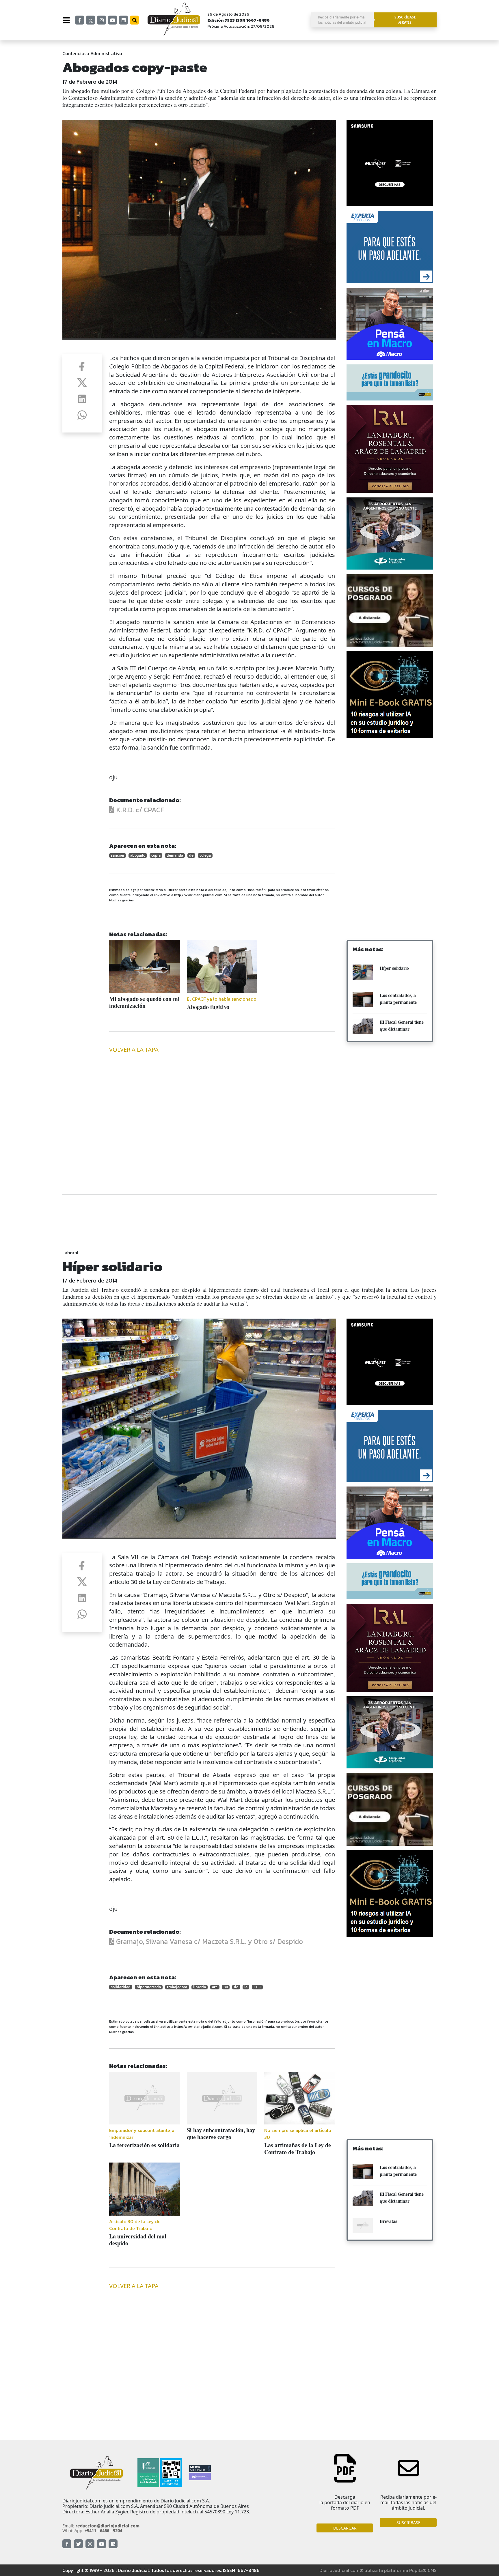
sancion (118, 855)
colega (205, 855)
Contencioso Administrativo (92, 53)
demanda (175, 855)
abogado (138, 855)
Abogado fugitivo (208, 1007)
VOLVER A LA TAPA (134, 1050)
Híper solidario (394, 968)
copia (156, 855)
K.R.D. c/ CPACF (139, 810)
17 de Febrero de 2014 (90, 82)
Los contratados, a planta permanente (398, 998)
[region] (390, 789)
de (191, 855)
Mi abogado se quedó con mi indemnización (144, 1002)
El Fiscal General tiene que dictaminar (402, 1025)
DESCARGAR (345, 2528)
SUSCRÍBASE (408, 2522)
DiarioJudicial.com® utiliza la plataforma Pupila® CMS (378, 2570)
